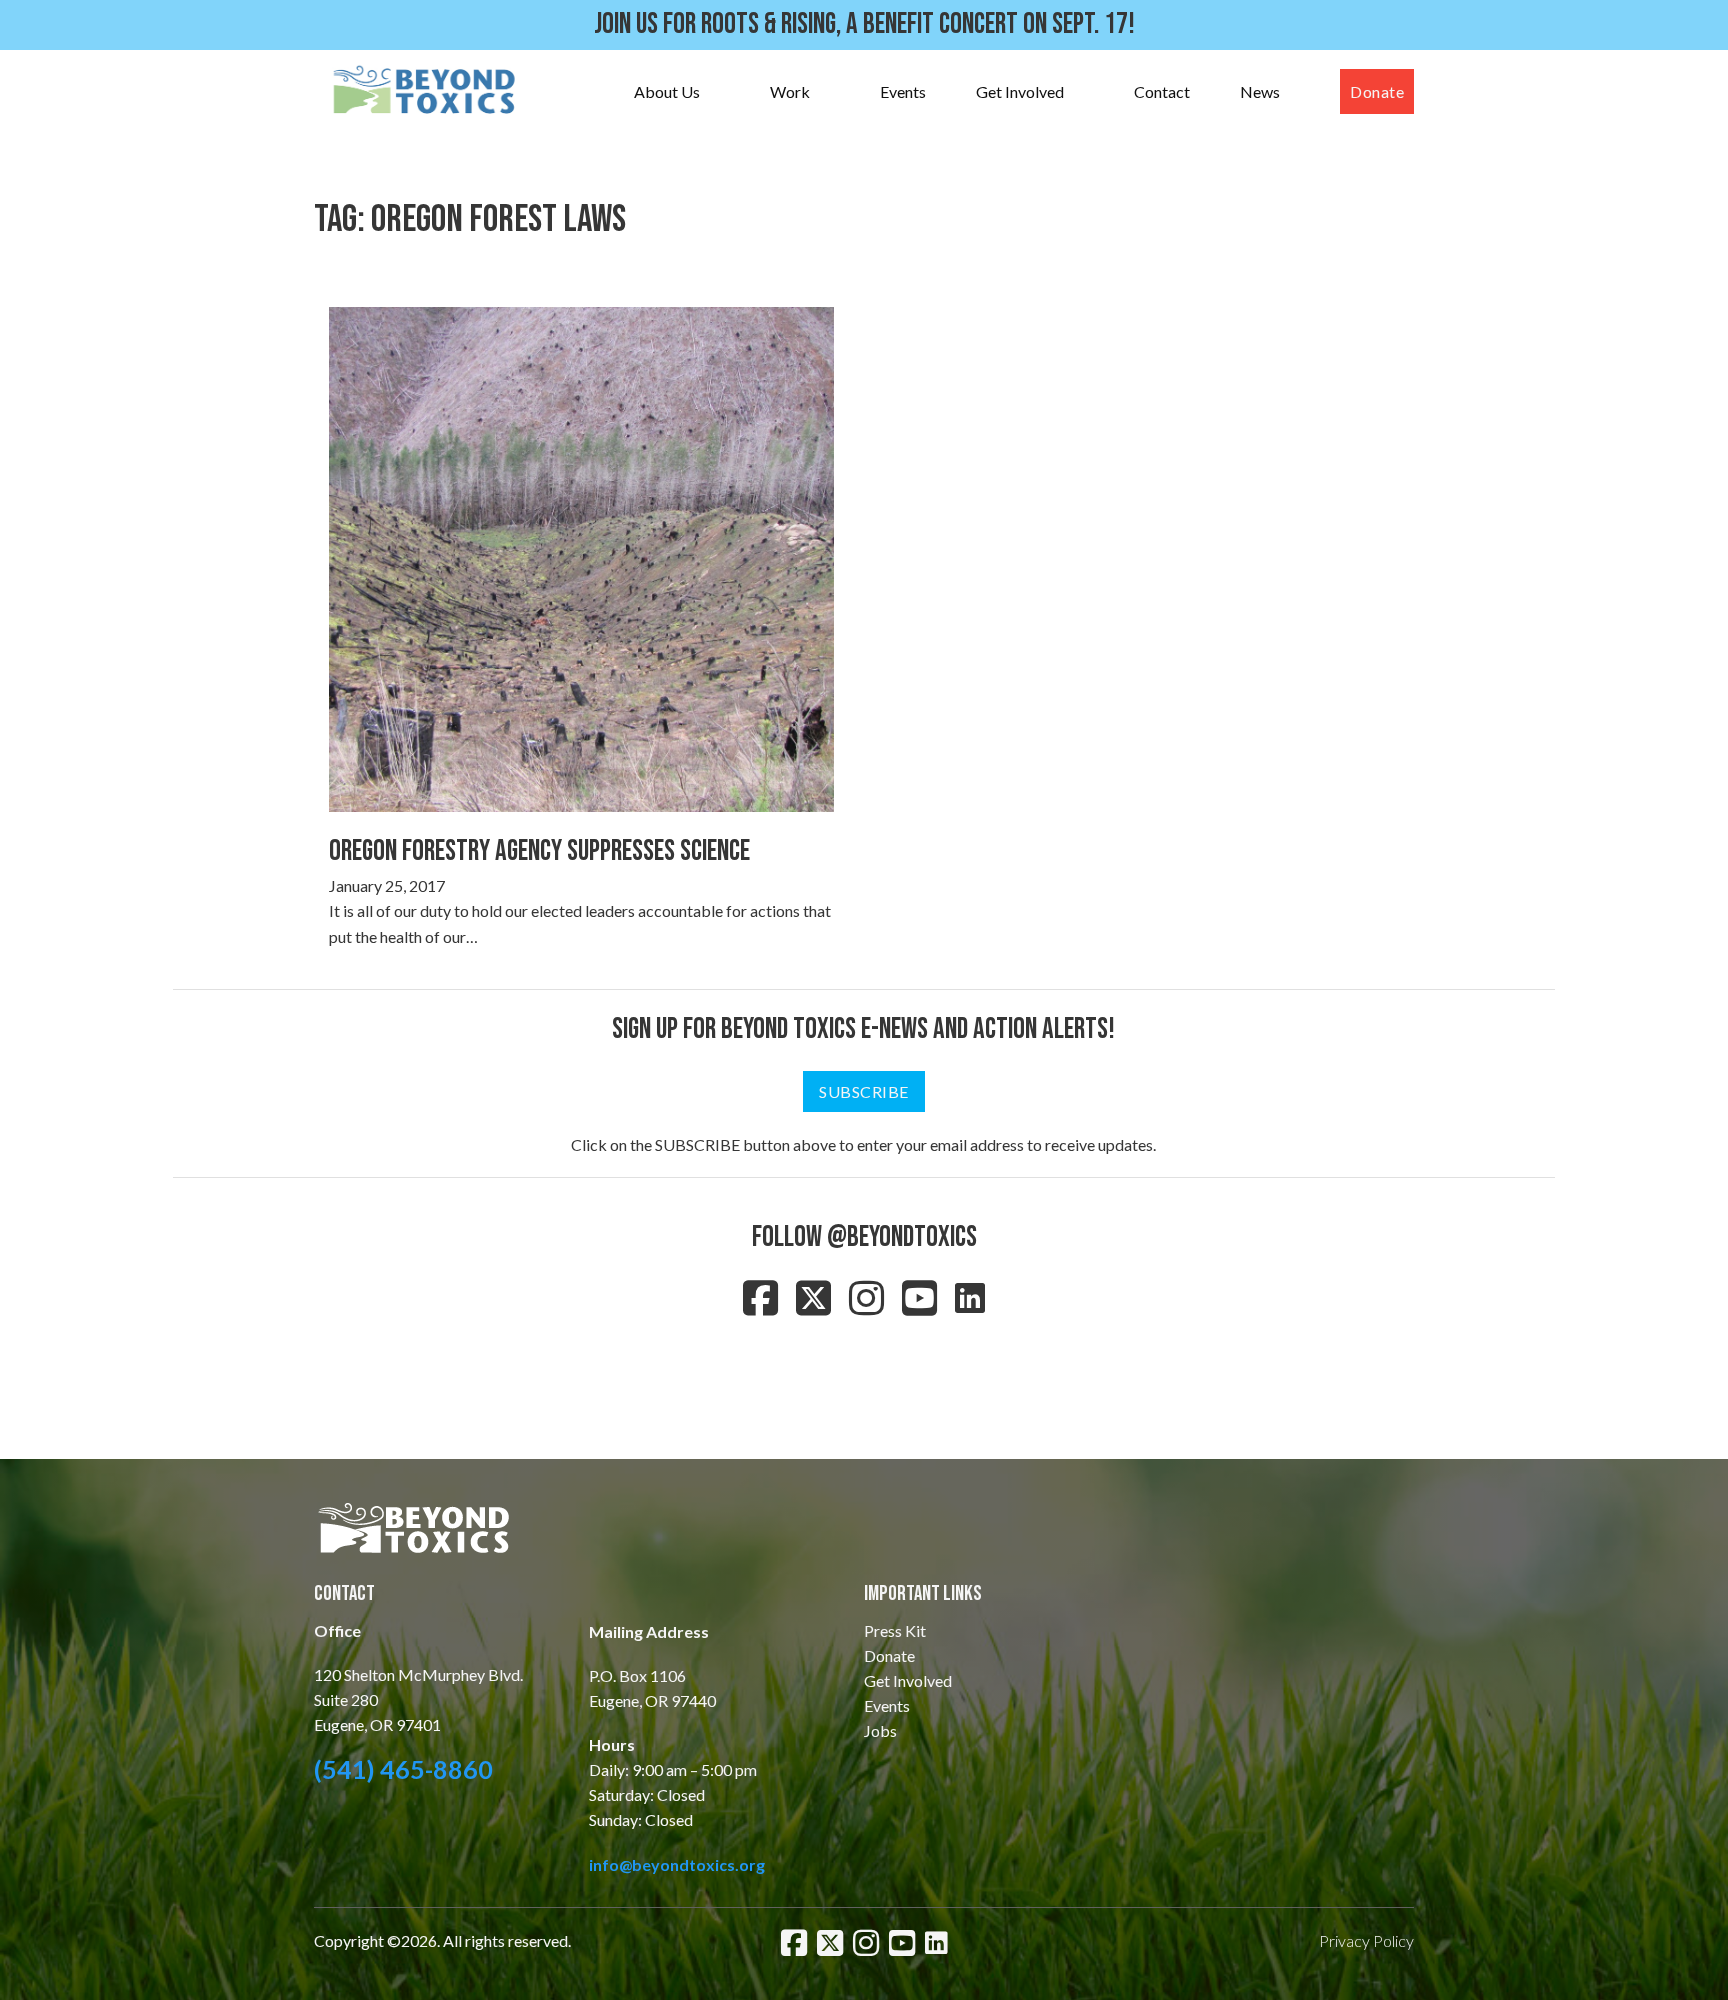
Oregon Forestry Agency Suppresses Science (539, 851)
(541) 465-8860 (403, 1769)
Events (903, 91)
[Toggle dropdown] (720, 92)
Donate (1377, 91)
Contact (1162, 91)
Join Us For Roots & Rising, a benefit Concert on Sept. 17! (864, 24)
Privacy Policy (1366, 1940)
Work (790, 91)
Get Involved (1020, 91)
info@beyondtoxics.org (677, 1864)
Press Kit (895, 1630)
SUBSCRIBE (864, 1091)
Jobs (880, 1730)
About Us (667, 91)
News (1260, 91)
